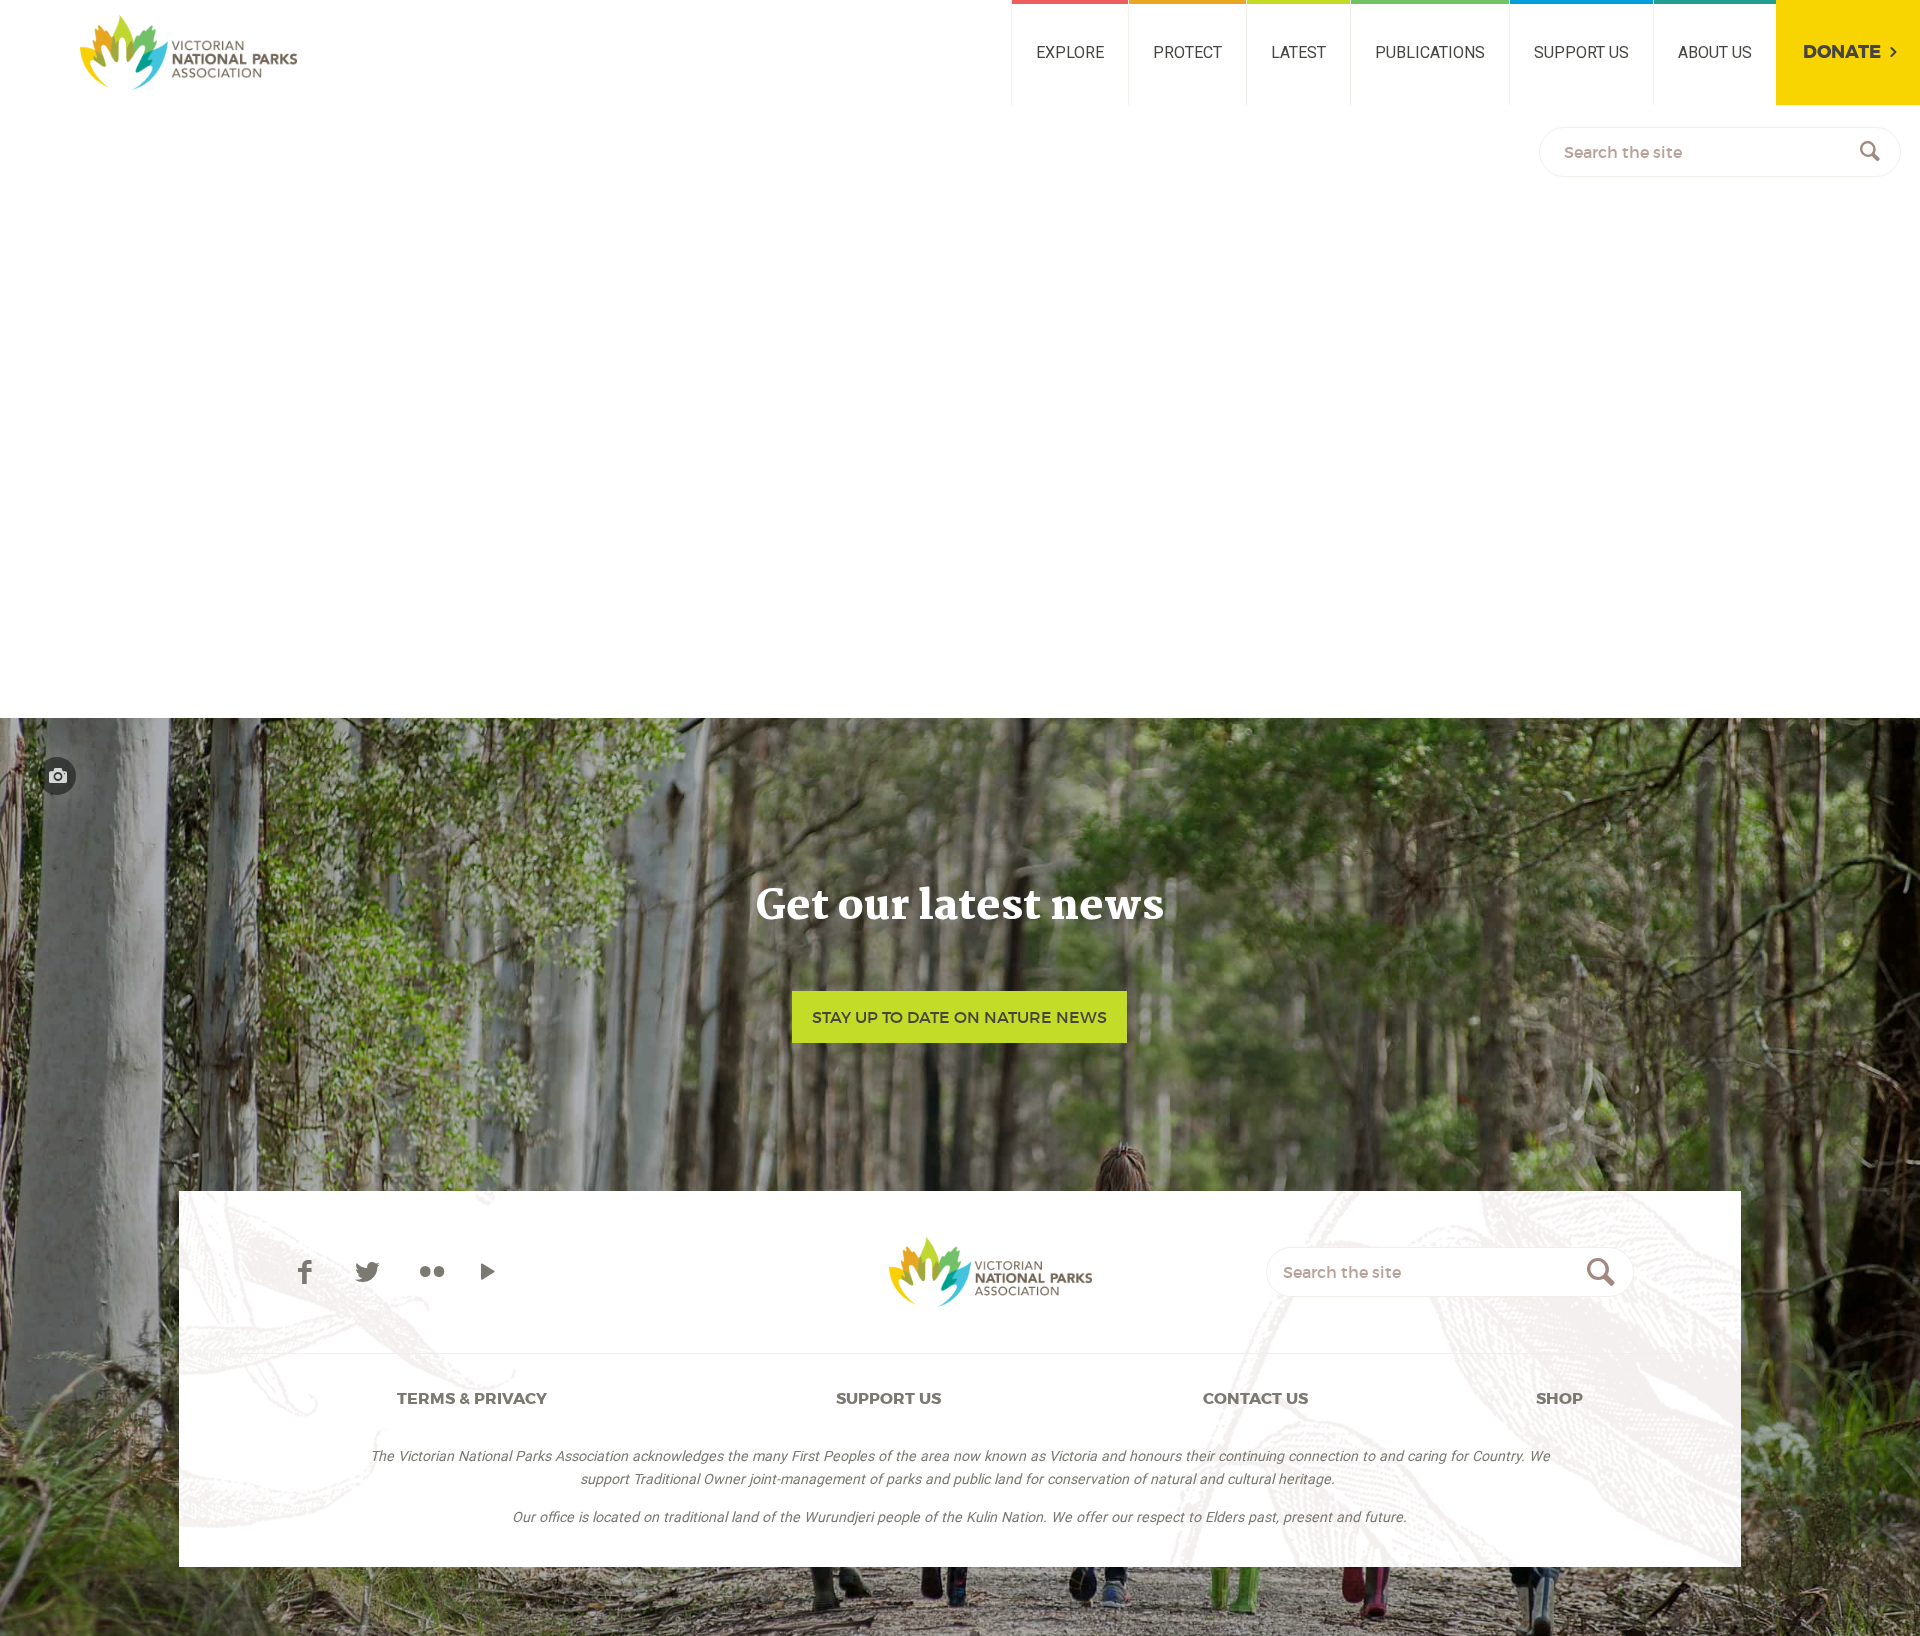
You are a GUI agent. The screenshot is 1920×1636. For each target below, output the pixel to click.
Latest (1298, 52)
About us (1715, 52)
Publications (1430, 52)
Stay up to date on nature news (959, 1017)
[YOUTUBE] (488, 1272)
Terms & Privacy (472, 1398)
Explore (1070, 52)
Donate (1842, 52)
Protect (1187, 52)
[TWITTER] (370, 1272)
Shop (1559, 1398)
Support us (1581, 52)
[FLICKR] (431, 1272)
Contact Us (1255, 1398)
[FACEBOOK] (307, 1272)
